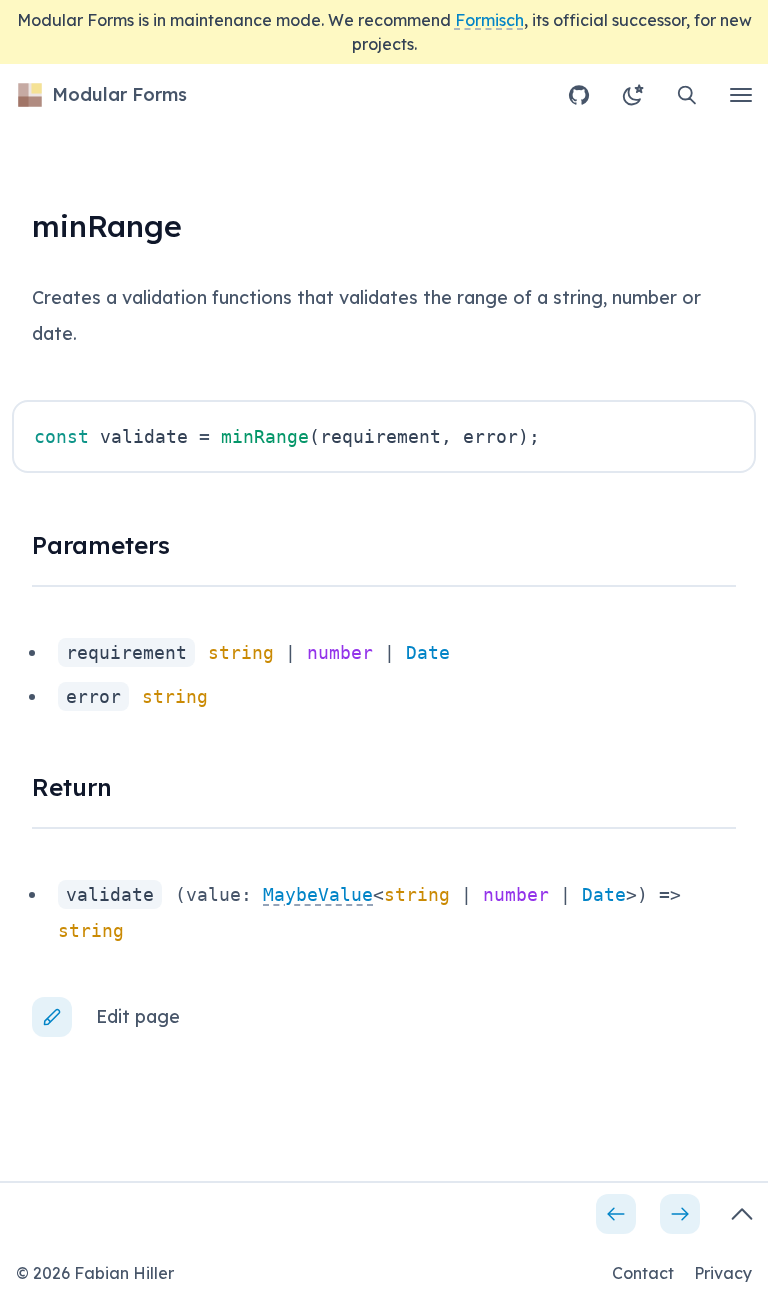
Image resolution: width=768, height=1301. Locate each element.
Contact (643, 1273)
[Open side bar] (742, 1214)
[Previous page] (616, 1214)
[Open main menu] (741, 95)
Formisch (489, 20)
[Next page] (680, 1214)
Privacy (723, 1273)
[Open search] (687, 95)
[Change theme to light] (633, 95)
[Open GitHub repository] (579, 95)
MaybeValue (318, 894)
